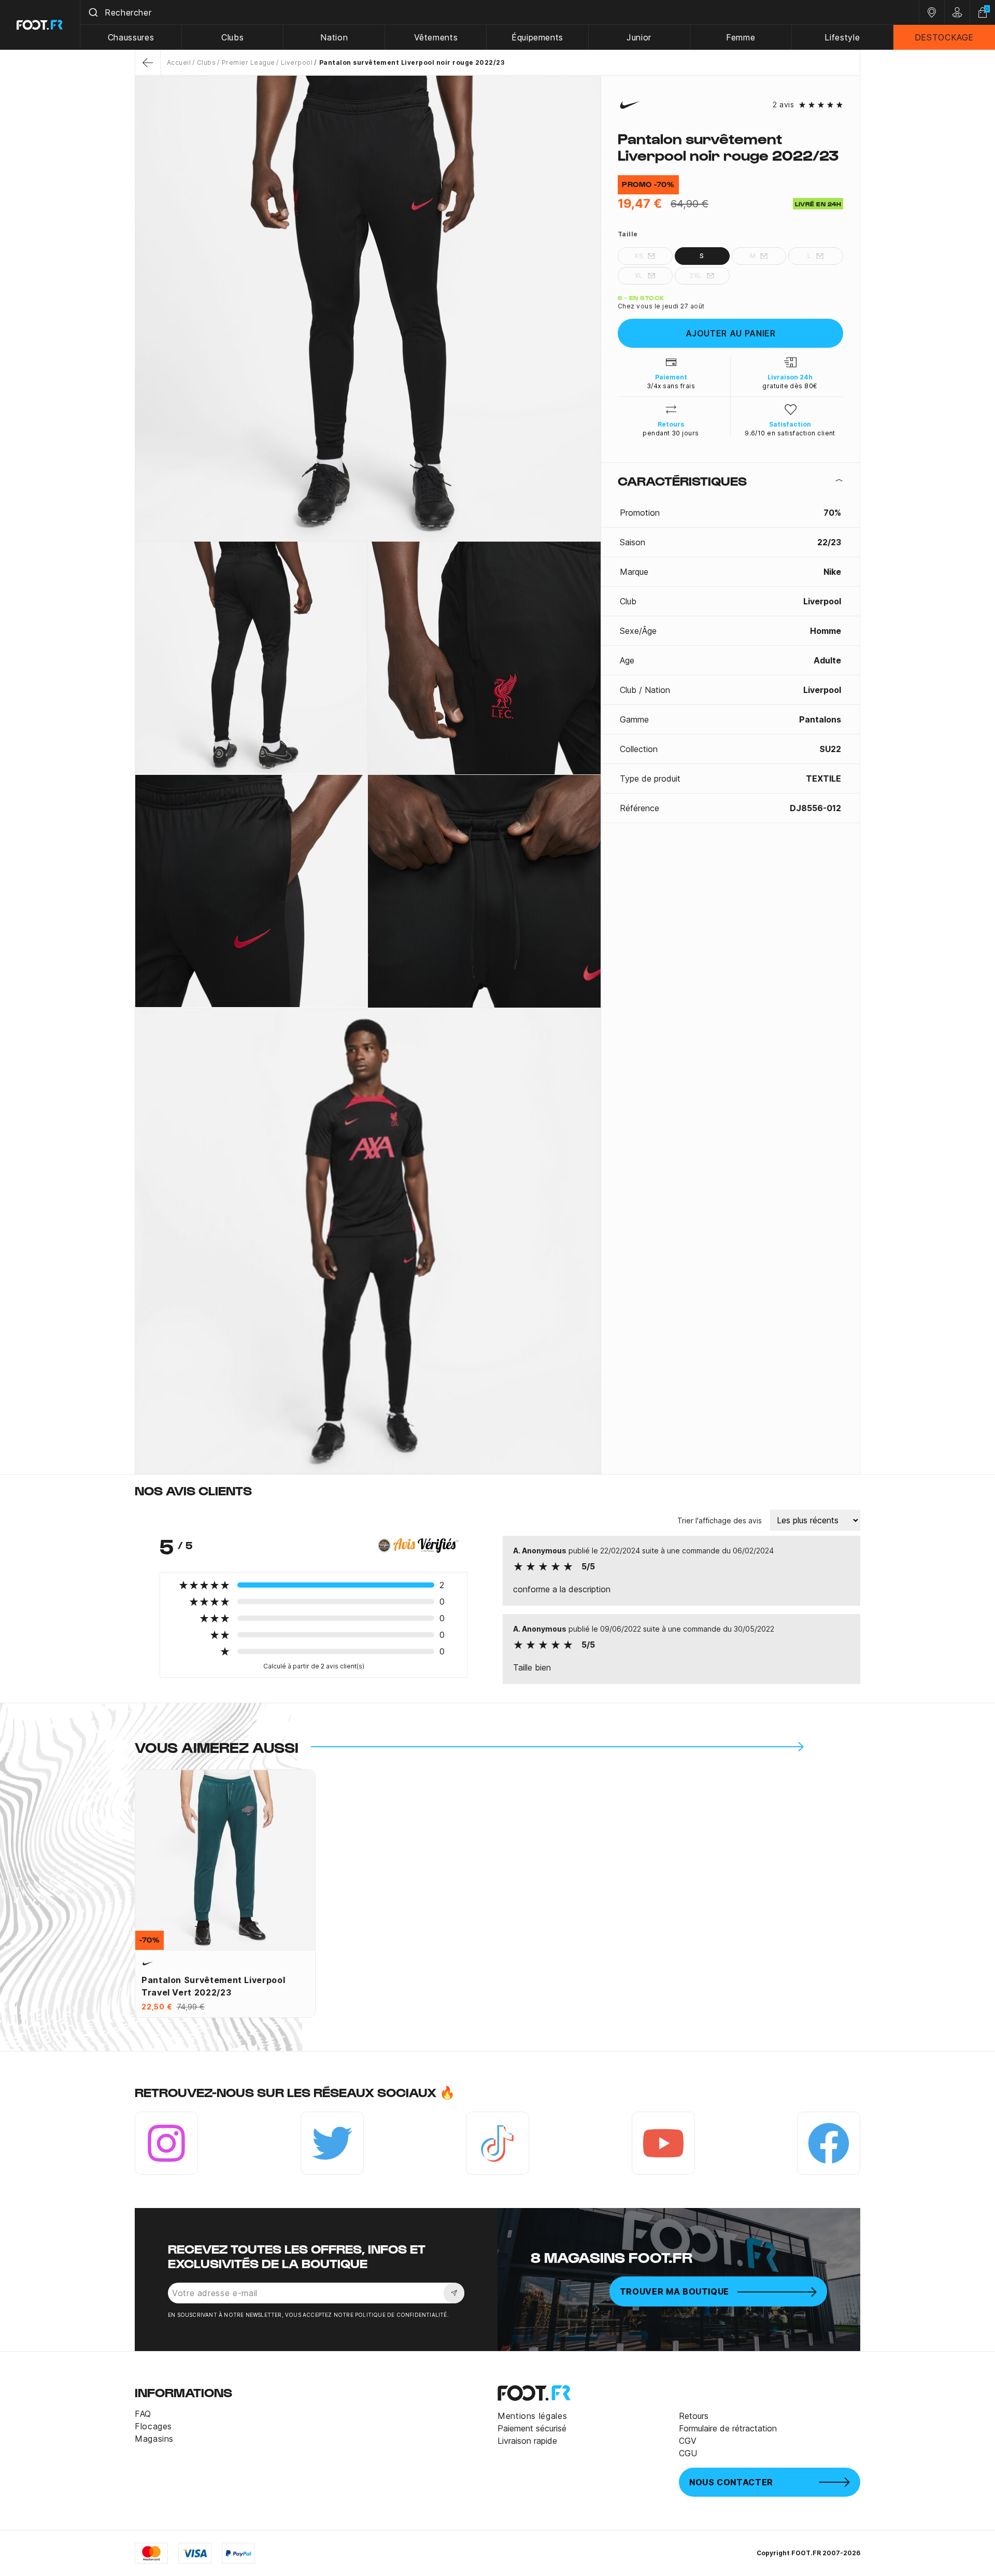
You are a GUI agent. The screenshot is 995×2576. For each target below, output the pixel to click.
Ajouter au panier (731, 333)
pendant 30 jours (671, 433)
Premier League (248, 62)
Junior (639, 37)
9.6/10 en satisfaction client (790, 433)
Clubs (232, 37)
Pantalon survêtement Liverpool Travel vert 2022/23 (213, 1986)
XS (639, 256)
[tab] (730, 480)
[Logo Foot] (40, 25)
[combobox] (500, 12)
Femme (741, 37)
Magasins (154, 2439)
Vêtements (436, 37)
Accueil (179, 62)
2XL (695, 275)
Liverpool (297, 62)
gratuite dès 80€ (790, 386)
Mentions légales (532, 2416)
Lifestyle (842, 37)
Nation (334, 37)
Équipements (537, 37)
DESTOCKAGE (944, 37)
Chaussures (131, 37)
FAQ (143, 2414)
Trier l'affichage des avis (720, 1520)
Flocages (153, 2426)
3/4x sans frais (671, 386)
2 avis (783, 105)
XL (639, 275)
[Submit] (93, 12)
